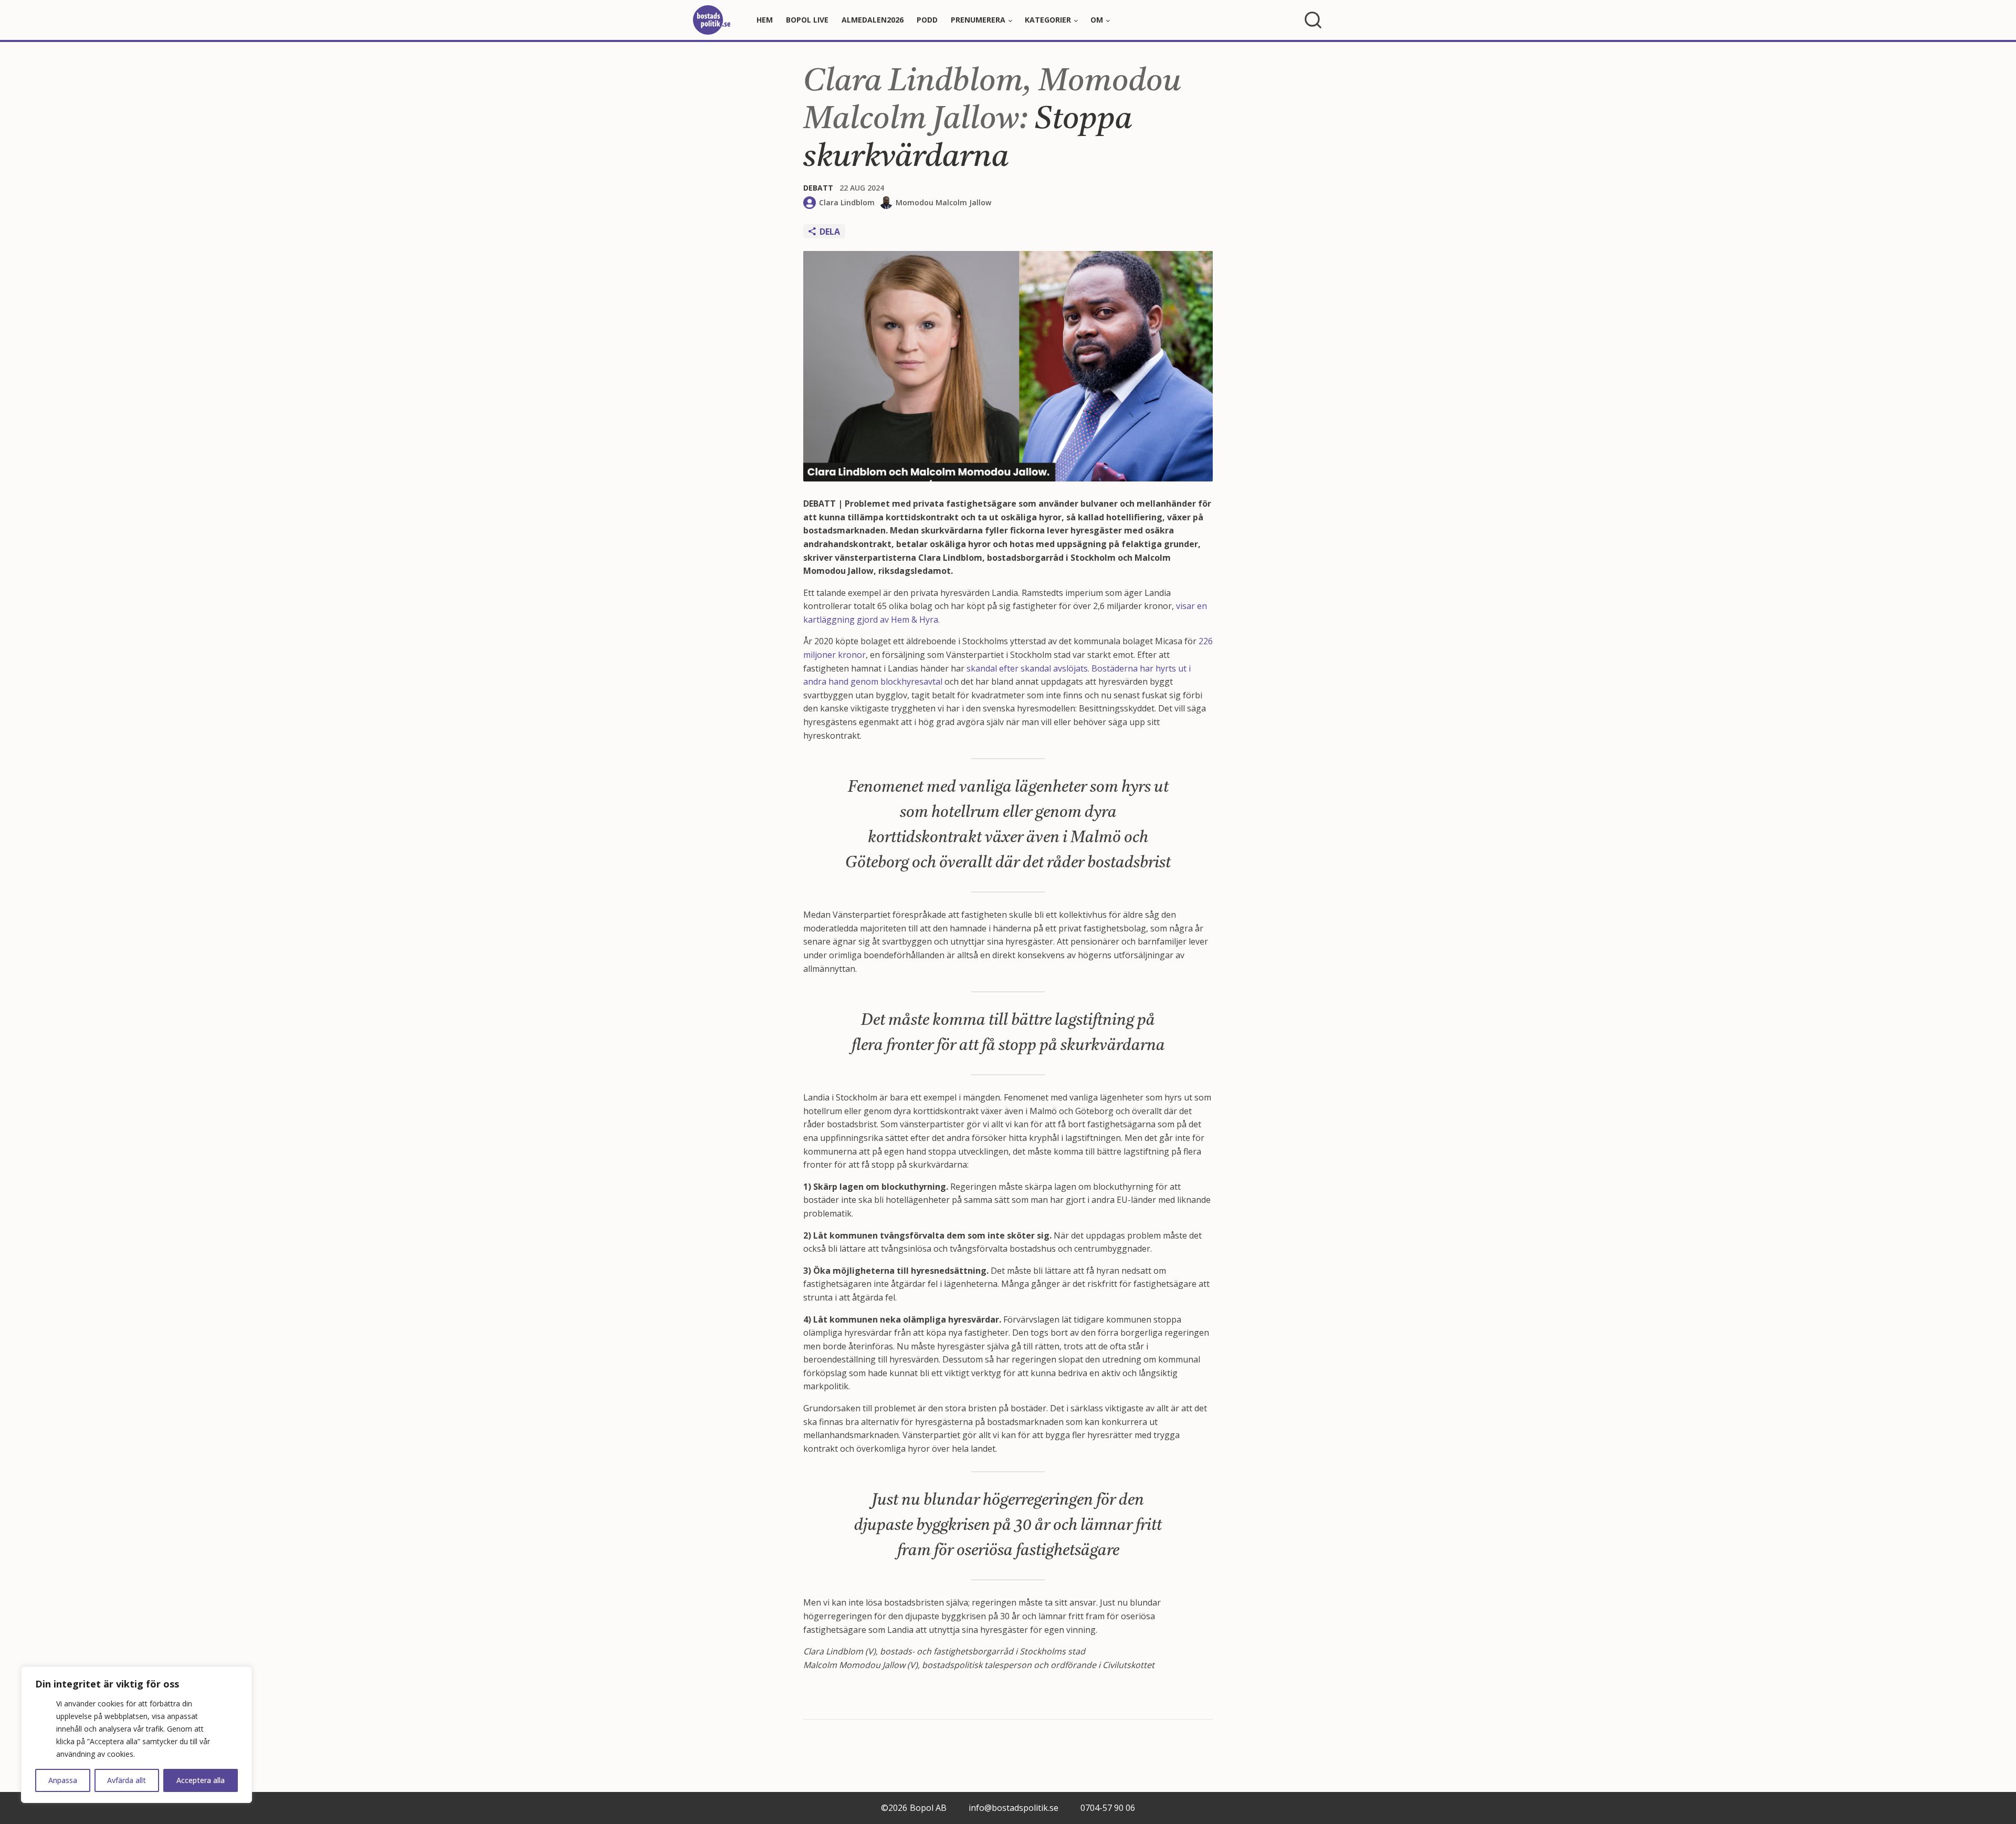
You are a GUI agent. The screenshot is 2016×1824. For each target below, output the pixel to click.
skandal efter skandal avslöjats (1027, 668)
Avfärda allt (127, 1780)
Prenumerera (978, 20)
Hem (765, 20)
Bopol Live (807, 20)
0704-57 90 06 (1108, 1808)
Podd (927, 20)
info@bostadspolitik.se (1014, 1808)
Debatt (818, 188)
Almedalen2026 (873, 20)
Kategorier (1048, 20)
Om (1097, 20)
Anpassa (63, 1780)
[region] (136, 1735)
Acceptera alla (201, 1780)
